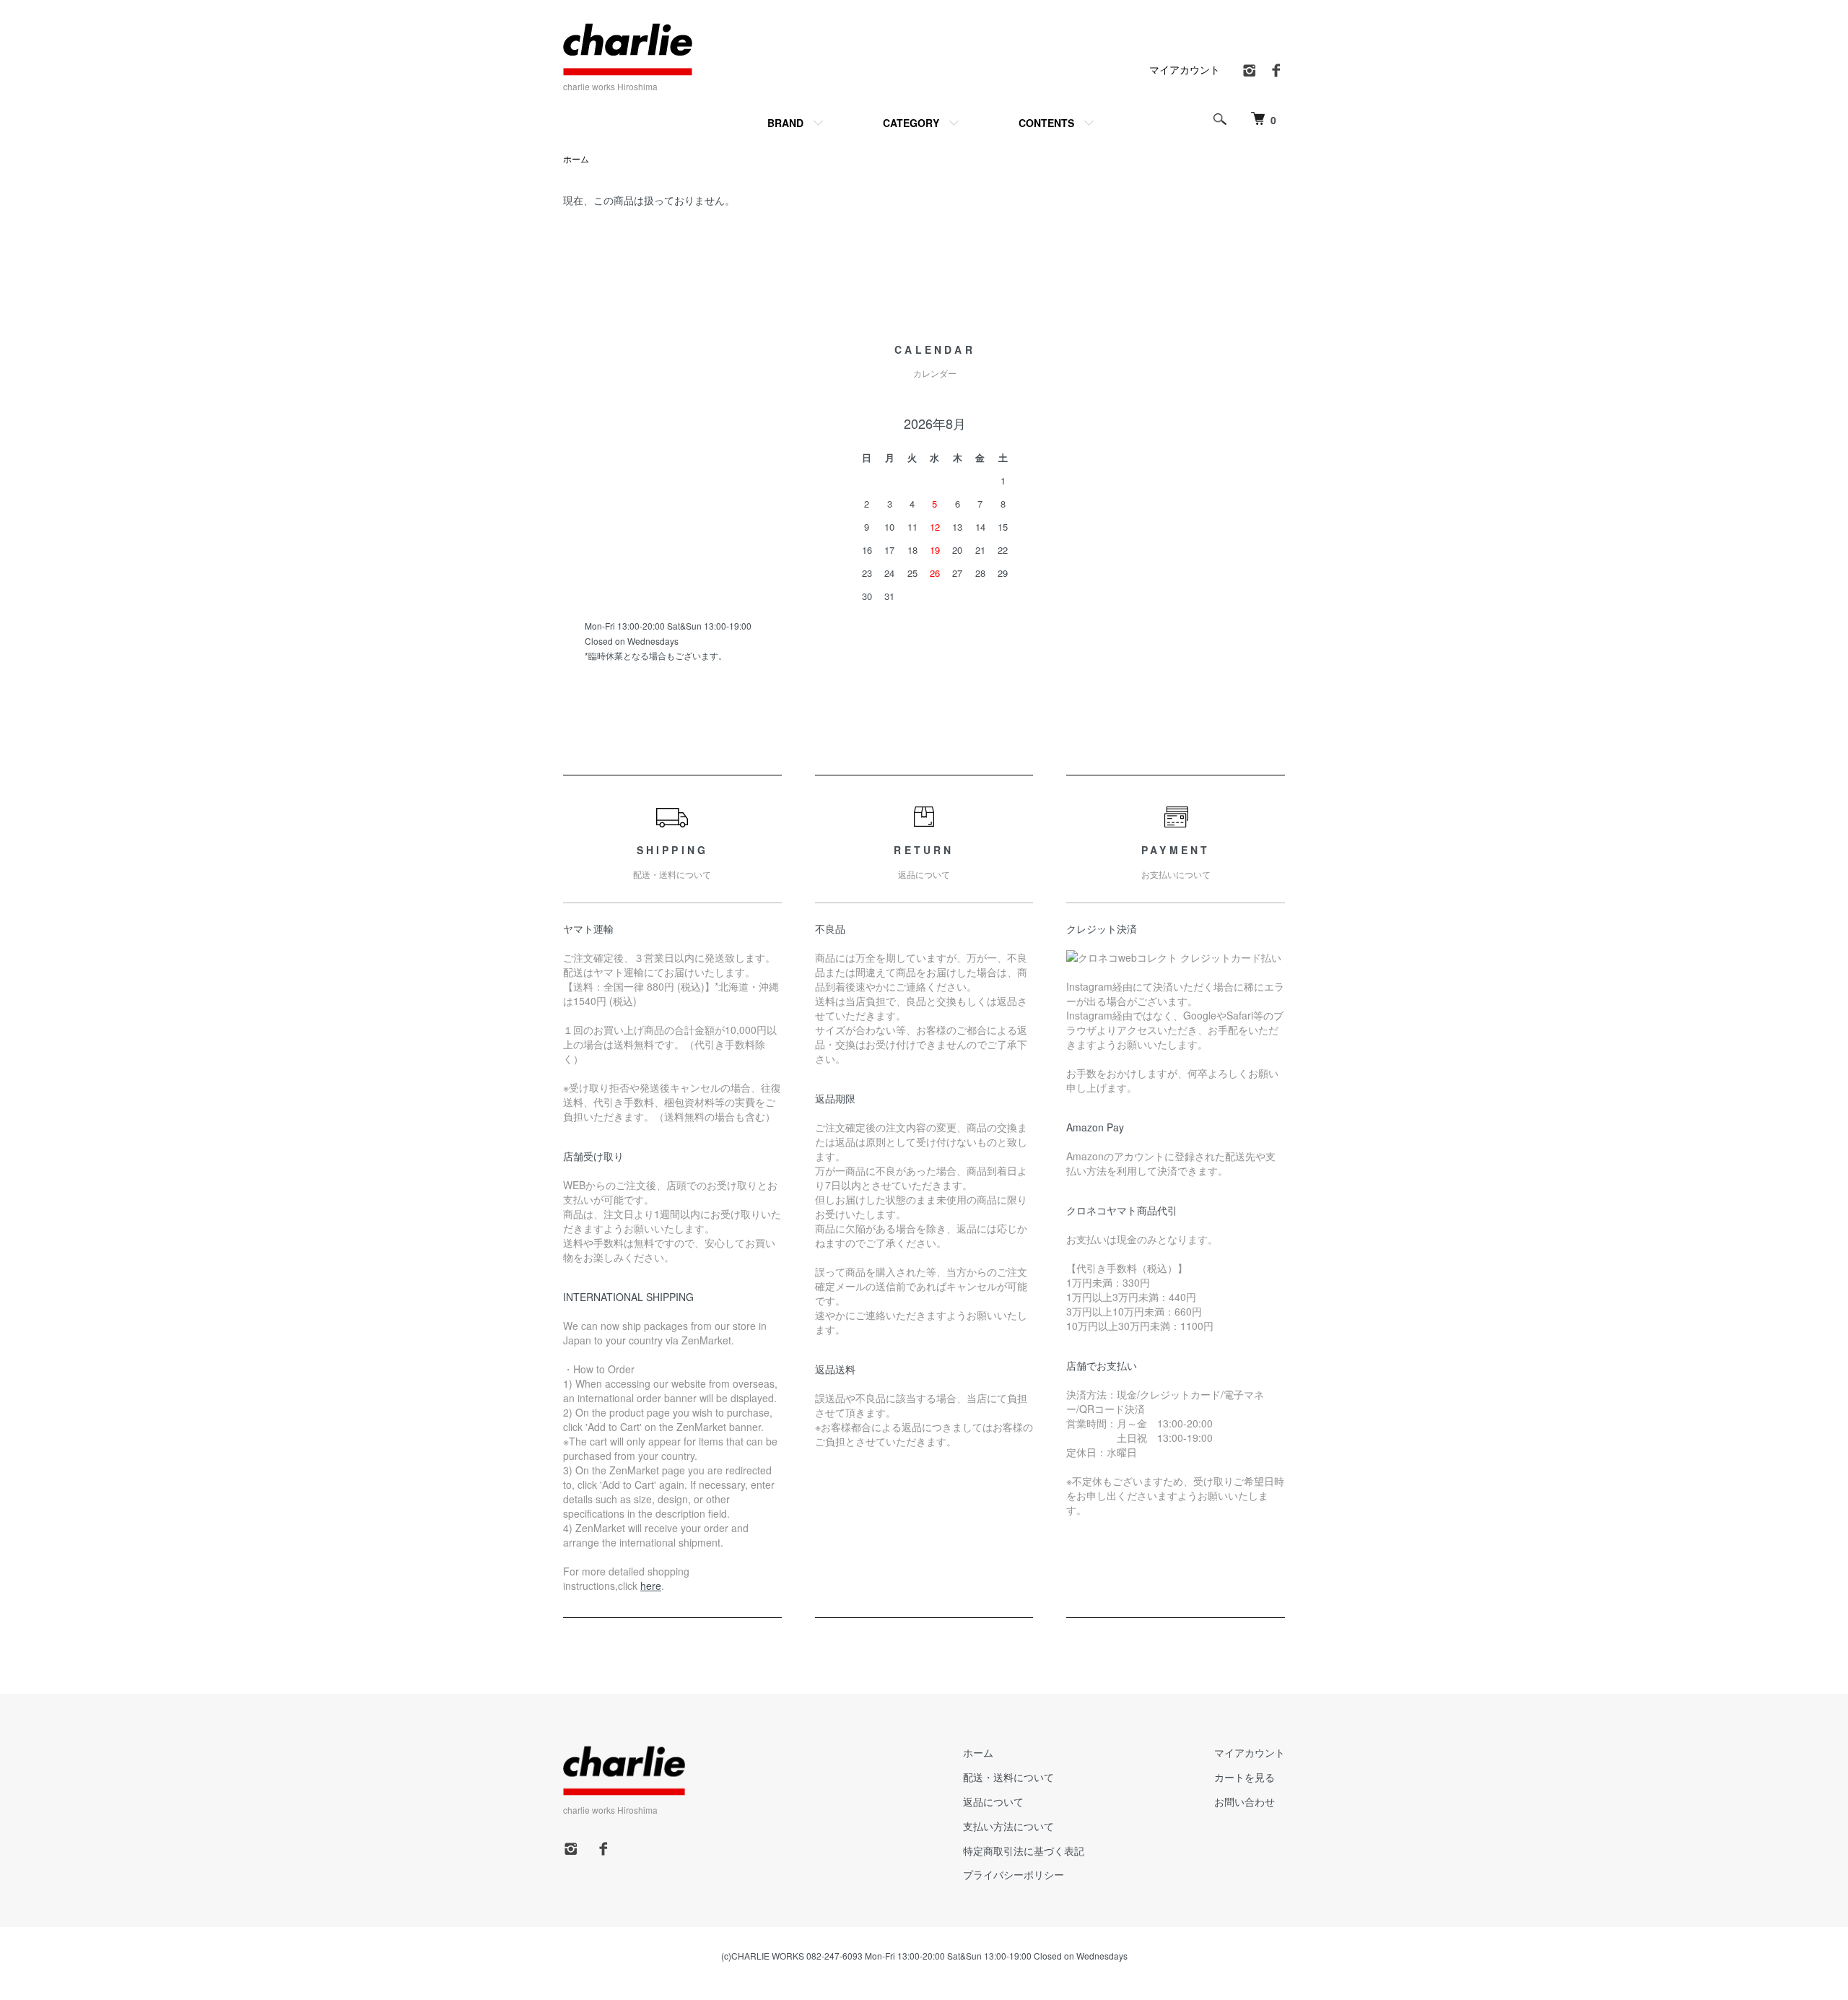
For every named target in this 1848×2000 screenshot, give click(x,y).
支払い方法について (1008, 1826)
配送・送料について (1008, 1777)
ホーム (576, 158)
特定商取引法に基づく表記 (1024, 1851)
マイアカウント (1185, 69)
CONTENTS (1046, 123)
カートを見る (1245, 1777)
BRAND (785, 123)
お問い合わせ (1245, 1801)
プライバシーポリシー (1014, 1874)
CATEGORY (911, 123)
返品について (993, 1801)
